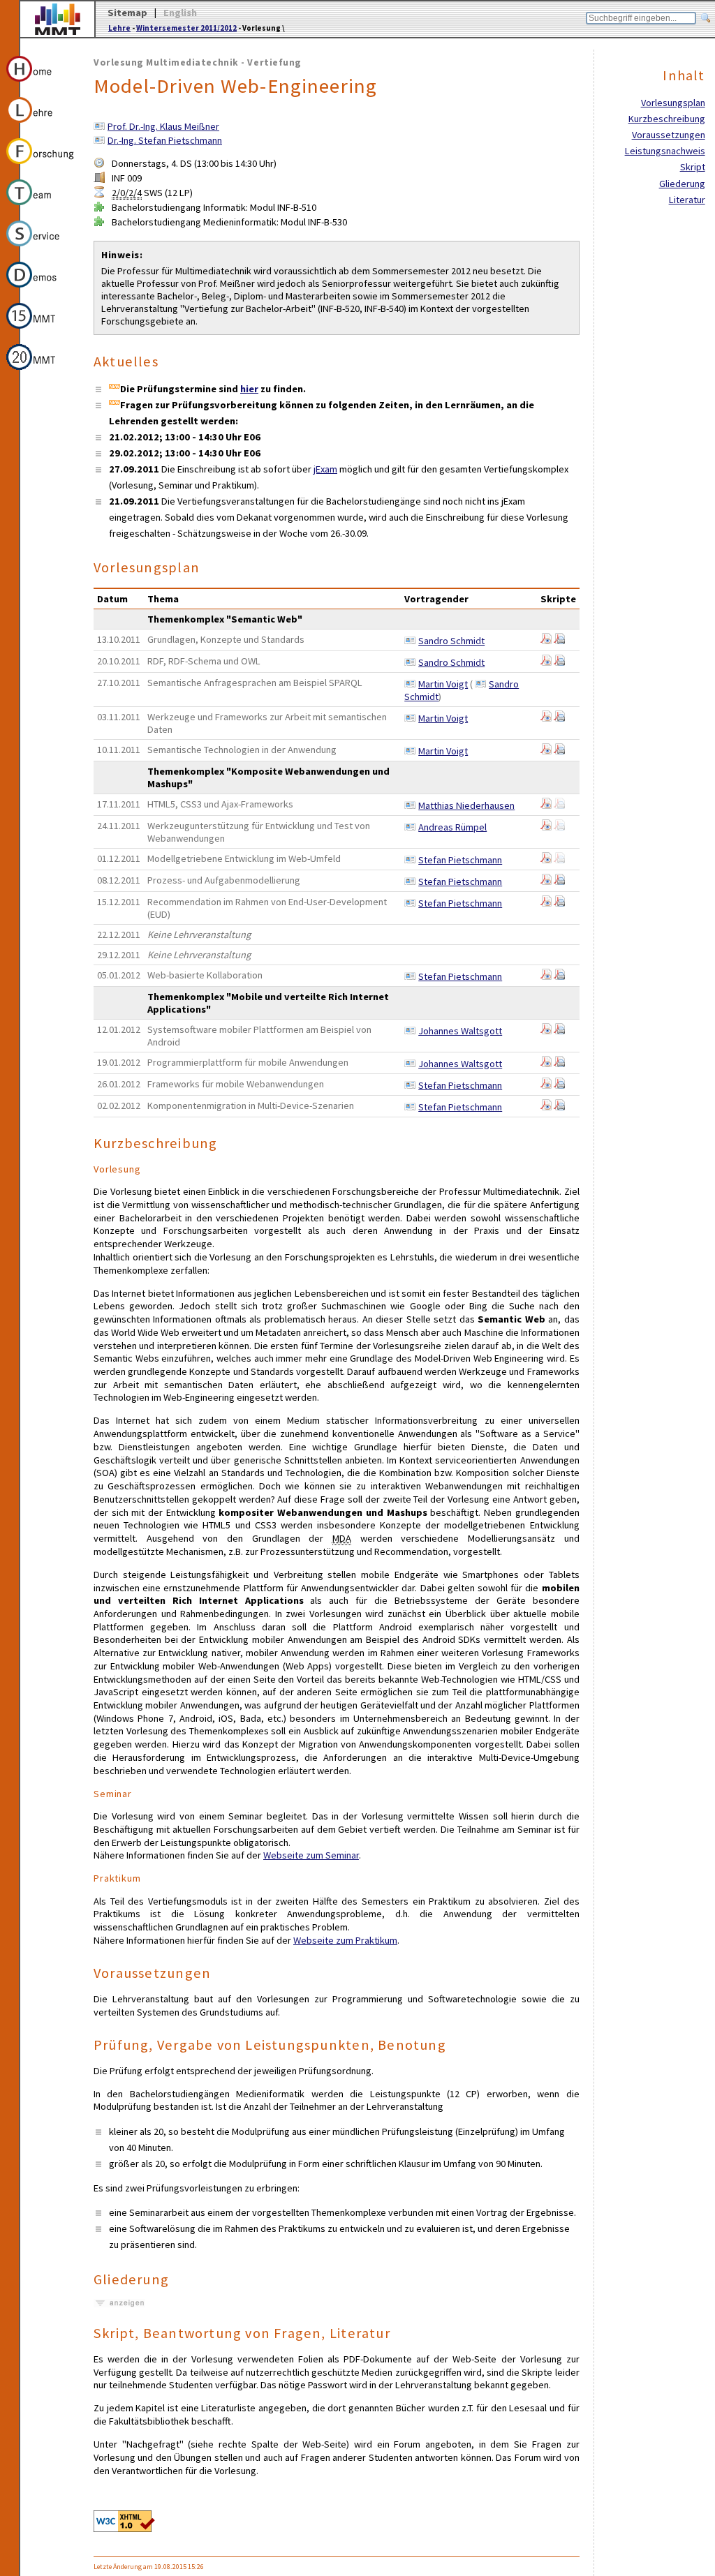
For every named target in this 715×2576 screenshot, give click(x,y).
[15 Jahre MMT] (41, 331)
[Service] (41, 248)
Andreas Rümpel (452, 827)
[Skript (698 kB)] (559, 1064)
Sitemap (127, 13)
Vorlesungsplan (673, 103)
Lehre (119, 28)
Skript (693, 167)
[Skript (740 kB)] (559, 976)
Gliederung (682, 184)
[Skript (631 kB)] (559, 641)
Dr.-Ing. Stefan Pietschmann (165, 140)
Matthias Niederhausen (466, 805)
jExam (325, 469)
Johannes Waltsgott (460, 1031)
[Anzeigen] (119, 2303)
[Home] (41, 84)
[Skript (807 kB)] (559, 903)
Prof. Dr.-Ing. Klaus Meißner (163, 126)
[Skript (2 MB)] (546, 751)
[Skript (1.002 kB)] (559, 1031)
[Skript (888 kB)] (559, 718)
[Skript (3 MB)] (546, 641)
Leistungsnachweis (665, 151)
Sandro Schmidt (451, 641)
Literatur (687, 200)
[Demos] (41, 290)
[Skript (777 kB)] (559, 1107)
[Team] (41, 207)
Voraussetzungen (669, 135)
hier (249, 389)
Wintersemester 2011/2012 (186, 28)
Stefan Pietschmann (460, 860)
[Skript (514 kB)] (559, 662)
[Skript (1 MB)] (546, 662)
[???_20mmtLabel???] (41, 372)
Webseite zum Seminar (311, 1855)
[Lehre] (41, 125)
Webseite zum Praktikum (345, 1940)
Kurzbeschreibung (667, 119)
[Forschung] (41, 166)
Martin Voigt (443, 684)
